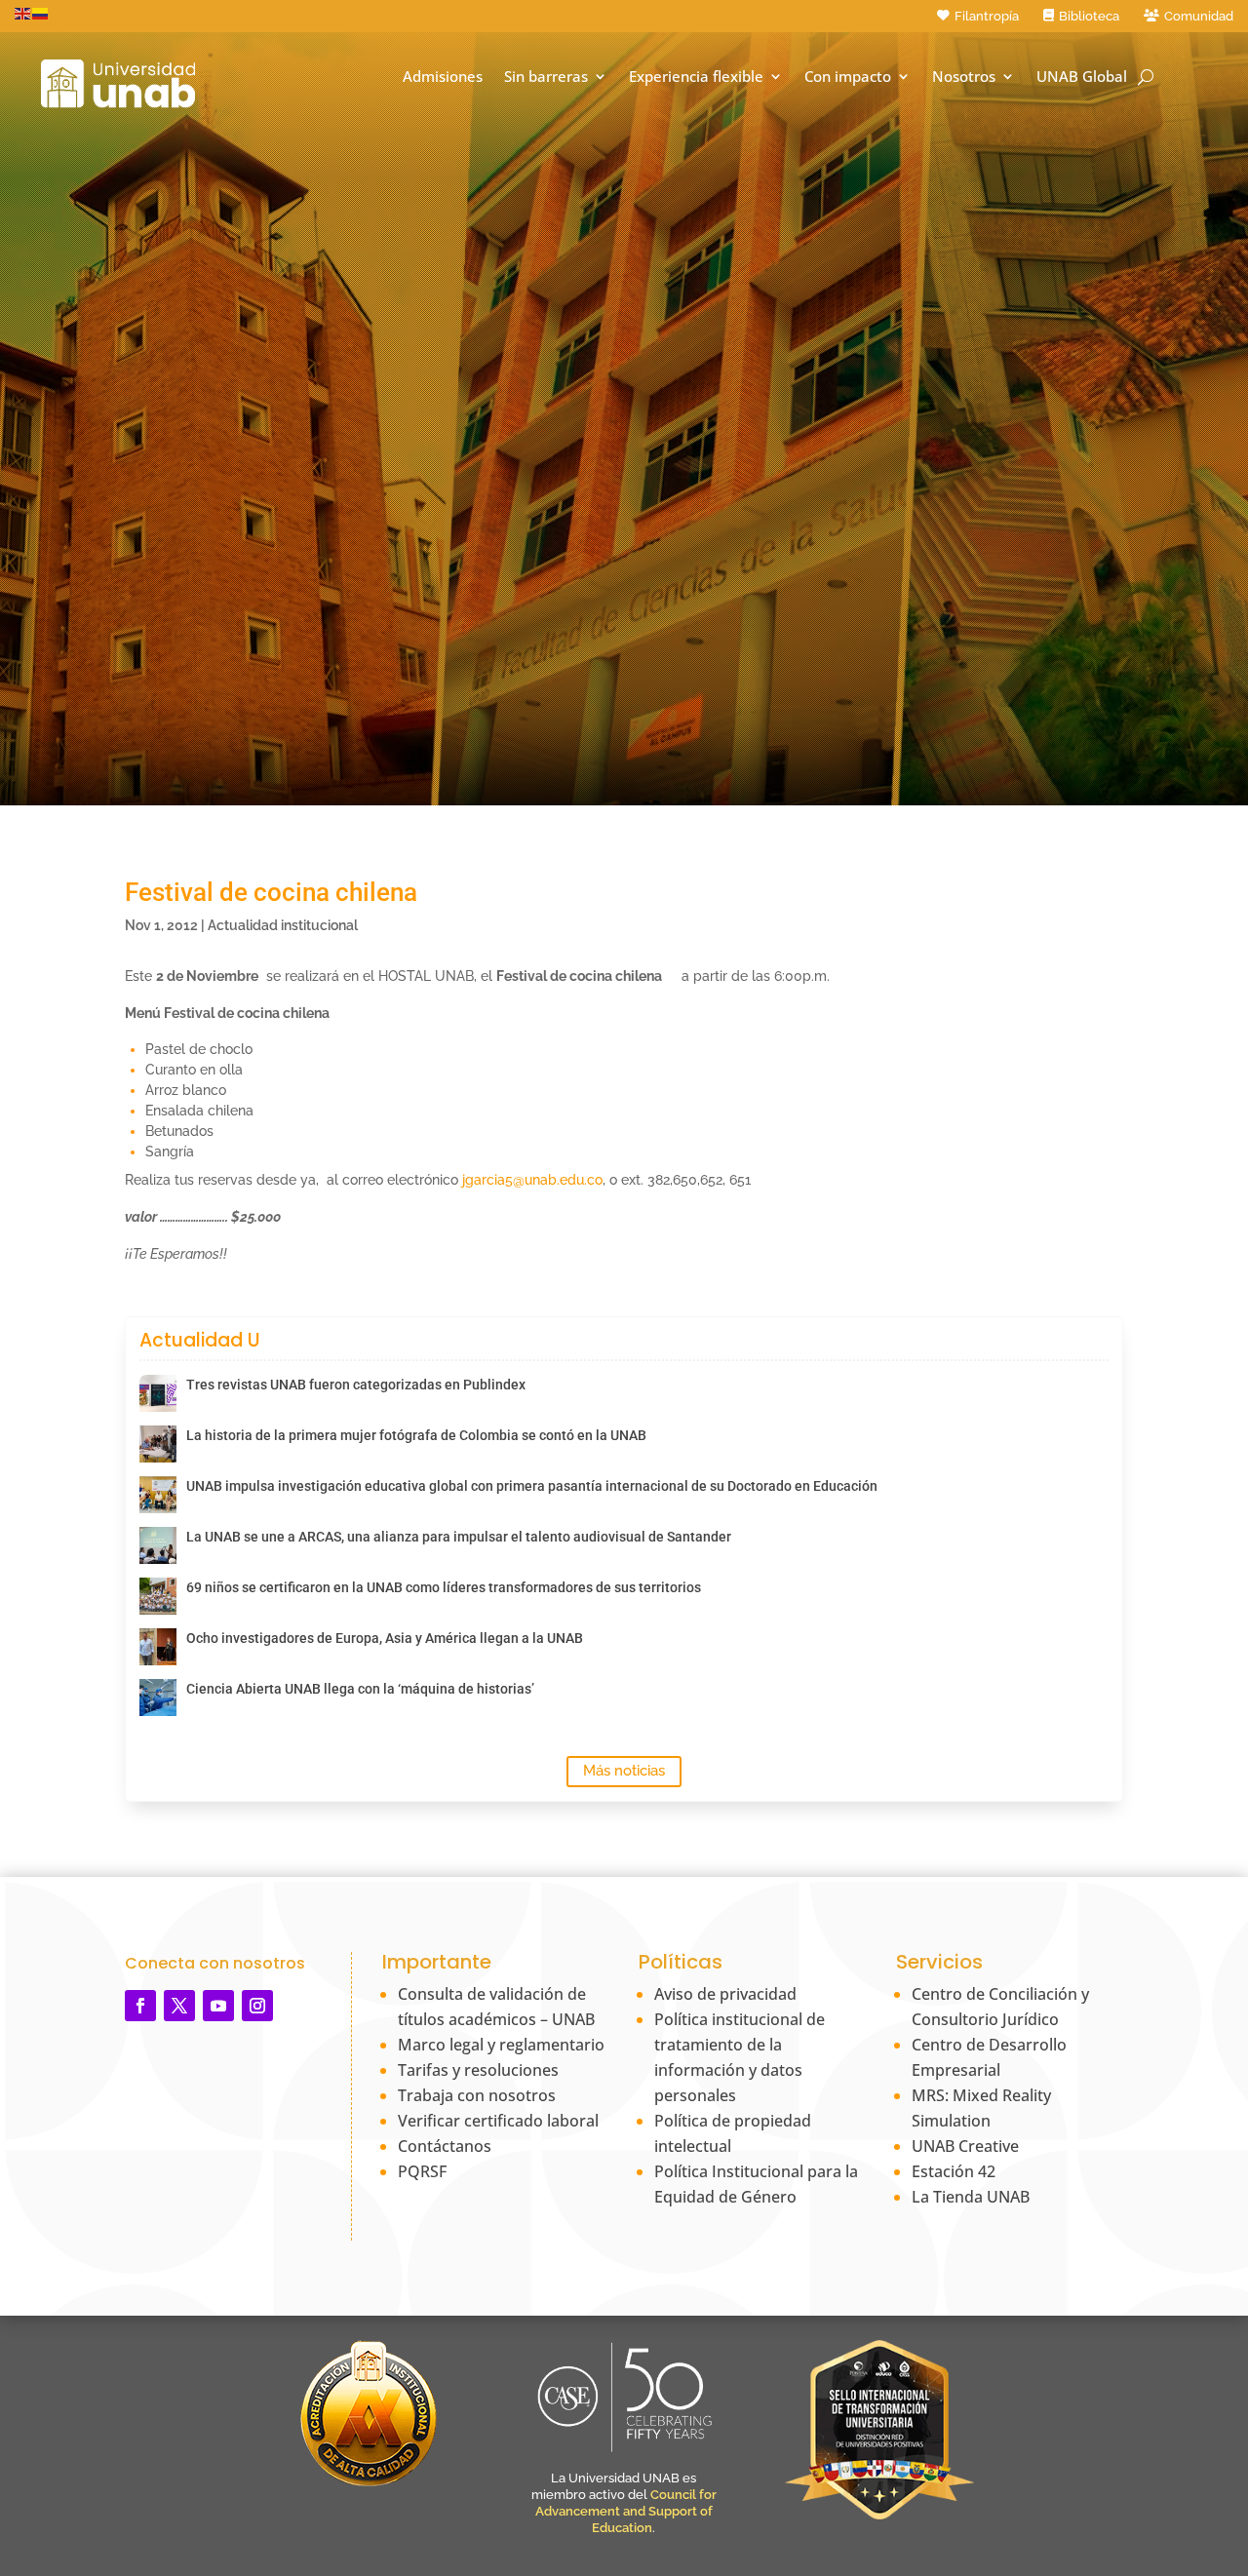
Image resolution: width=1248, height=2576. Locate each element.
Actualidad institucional (283, 925)
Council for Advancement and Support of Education (626, 2511)
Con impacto (848, 77)
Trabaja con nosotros (477, 2095)
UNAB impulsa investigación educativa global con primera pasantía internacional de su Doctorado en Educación (532, 1486)
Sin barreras (546, 77)
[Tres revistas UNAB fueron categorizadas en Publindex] (158, 1393)
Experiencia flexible (696, 77)
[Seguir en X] (179, 2006)
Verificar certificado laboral (498, 2121)
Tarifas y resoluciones (478, 2070)
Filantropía (987, 16)
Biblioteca (1089, 16)
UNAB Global (1082, 77)
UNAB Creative (965, 2146)
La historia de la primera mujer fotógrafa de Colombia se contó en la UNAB (416, 1435)
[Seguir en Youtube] (218, 2006)
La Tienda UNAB (971, 2197)
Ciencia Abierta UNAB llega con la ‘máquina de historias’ (360, 1689)
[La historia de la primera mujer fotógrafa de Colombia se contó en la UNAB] (158, 1444)
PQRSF (422, 2171)
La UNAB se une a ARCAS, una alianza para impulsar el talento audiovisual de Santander (459, 1537)
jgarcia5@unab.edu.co (532, 1180)
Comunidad (1199, 16)
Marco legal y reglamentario (501, 2045)
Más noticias (624, 1771)
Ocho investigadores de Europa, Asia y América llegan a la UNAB (385, 1638)
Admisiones (443, 77)
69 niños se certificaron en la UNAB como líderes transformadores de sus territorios (444, 1587)
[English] (23, 13)
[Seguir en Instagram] (257, 2006)
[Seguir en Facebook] (140, 2006)
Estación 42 (954, 2171)
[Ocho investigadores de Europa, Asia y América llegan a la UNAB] (158, 1647)
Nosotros (964, 77)
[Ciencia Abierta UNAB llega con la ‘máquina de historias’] (158, 1698)
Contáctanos (445, 2146)
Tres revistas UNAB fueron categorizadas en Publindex (356, 1385)
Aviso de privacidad (725, 1994)
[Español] (41, 13)
